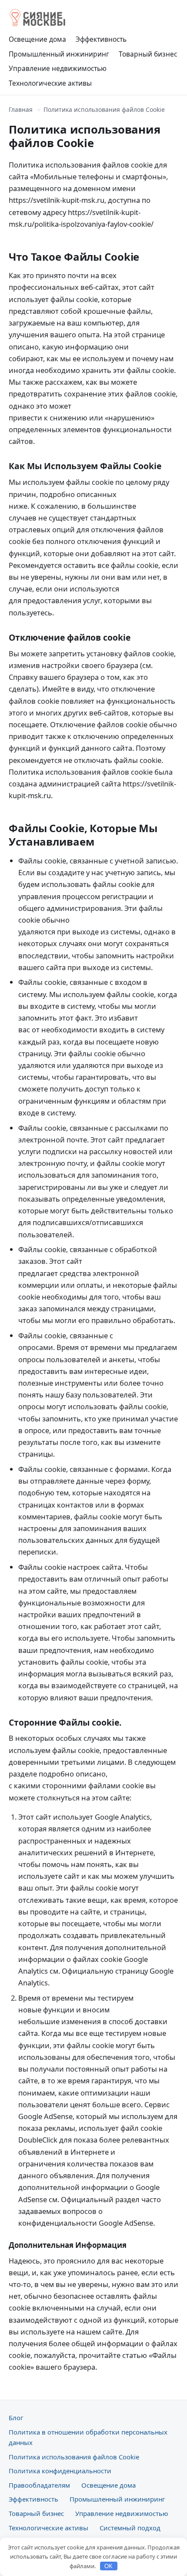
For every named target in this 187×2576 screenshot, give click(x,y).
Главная (21, 109)
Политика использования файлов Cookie (74, 2457)
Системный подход (130, 2528)
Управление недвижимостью (58, 68)
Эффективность (101, 39)
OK (109, 2566)
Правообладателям (39, 2485)
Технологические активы (50, 83)
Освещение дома (37, 39)
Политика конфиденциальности (60, 2471)
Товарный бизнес (148, 54)
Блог (16, 2418)
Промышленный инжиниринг (59, 54)
